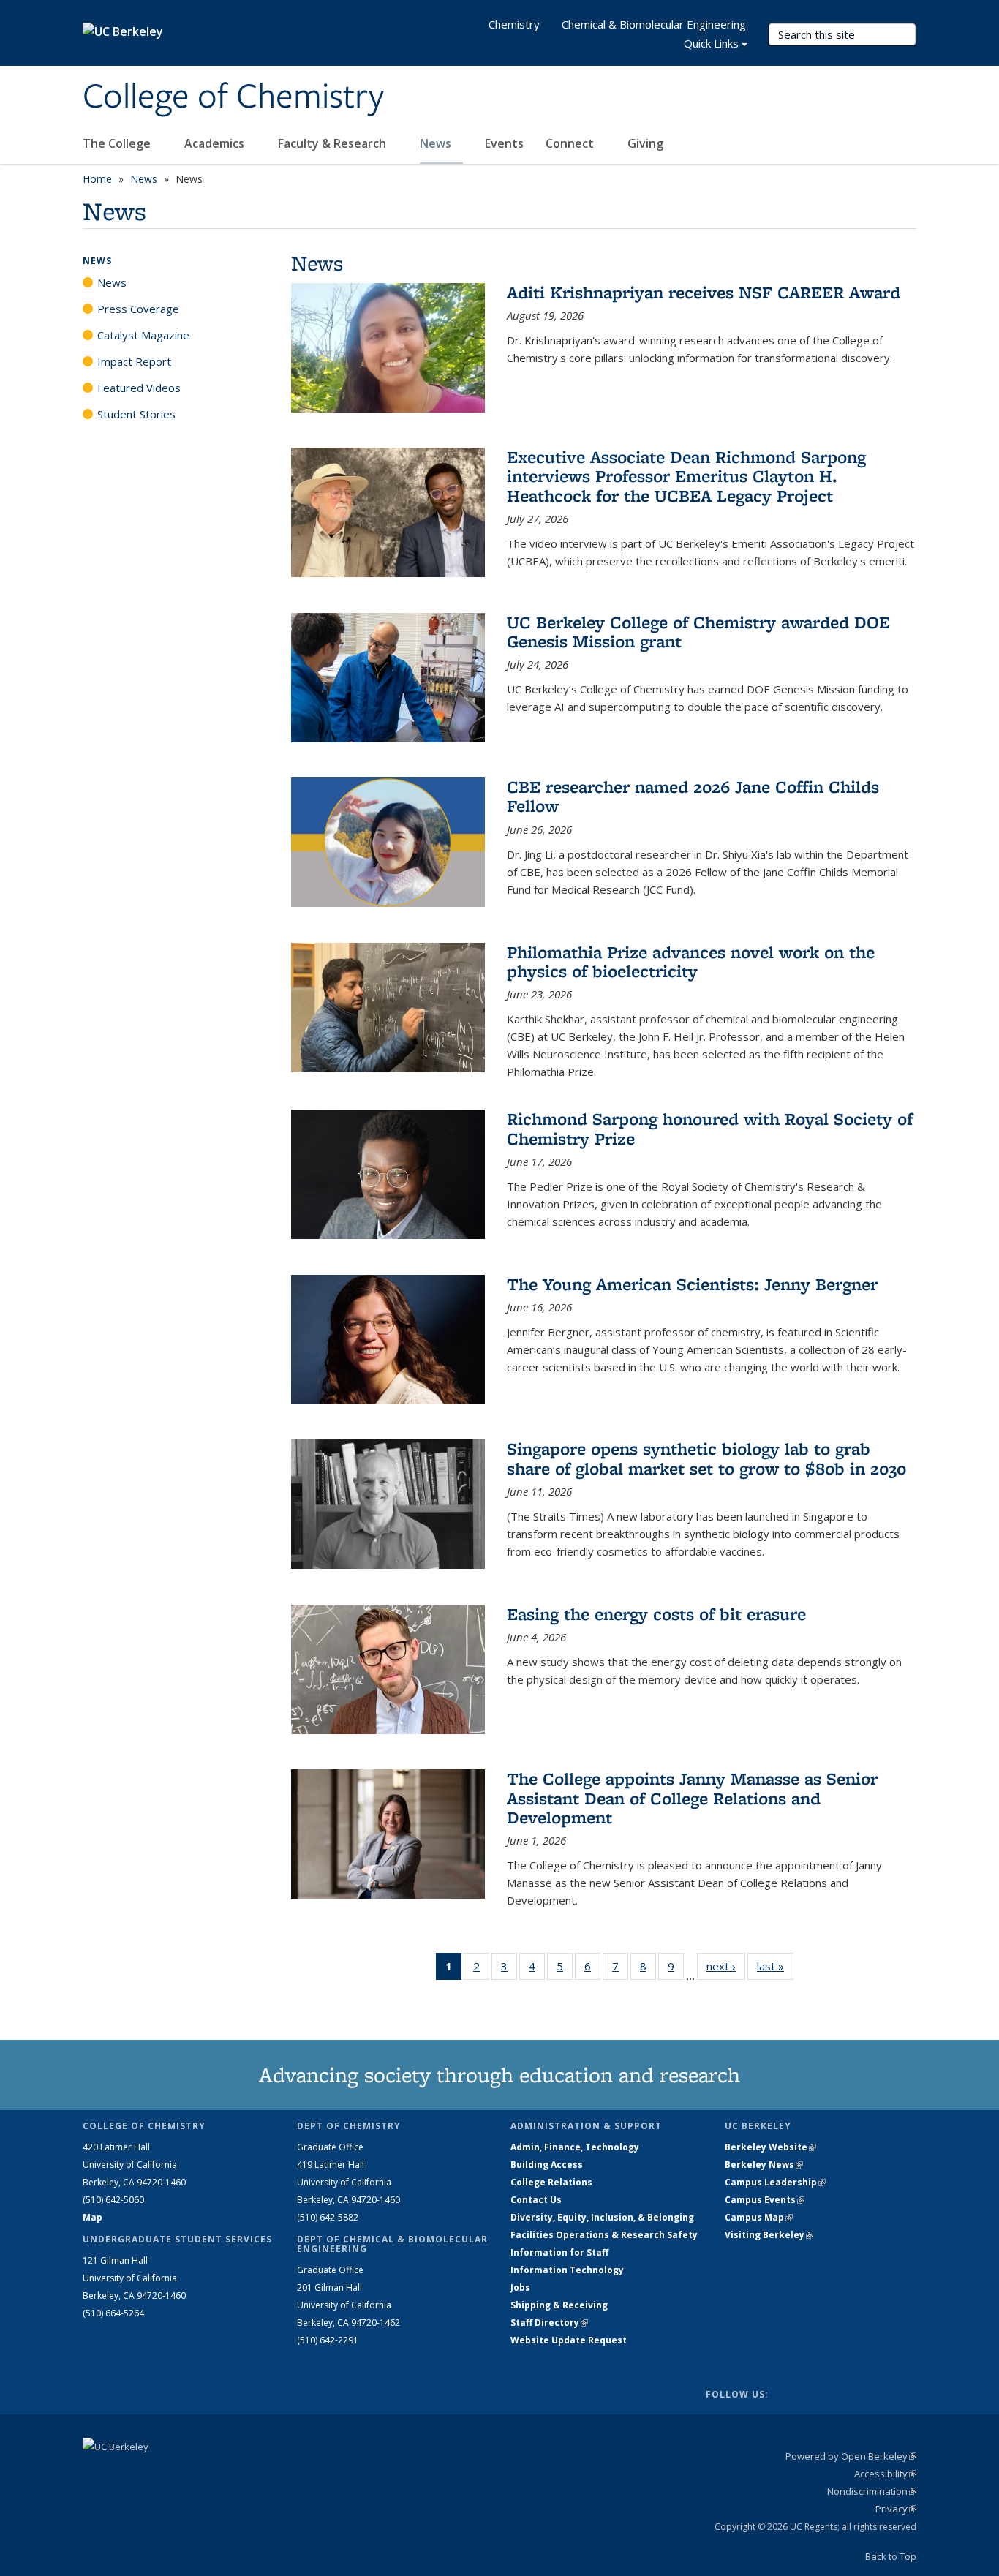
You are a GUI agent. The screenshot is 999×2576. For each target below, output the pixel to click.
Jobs (520, 2287)
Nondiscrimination (872, 2491)
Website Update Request (569, 2340)
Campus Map (759, 2217)
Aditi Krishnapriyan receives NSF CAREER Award (704, 292)
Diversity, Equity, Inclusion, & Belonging (602, 2217)
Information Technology (567, 2270)
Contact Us (536, 2200)
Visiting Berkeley (769, 2235)
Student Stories (136, 414)
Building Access (547, 2165)
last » (775, 1966)
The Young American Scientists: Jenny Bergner (692, 1284)
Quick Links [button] (711, 43)
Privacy (896, 2509)
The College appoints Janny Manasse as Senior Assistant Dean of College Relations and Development (692, 1798)
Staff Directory (549, 2323)
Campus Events (765, 2200)
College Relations (551, 2182)
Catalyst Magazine (143, 335)
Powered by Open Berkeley (851, 2456)
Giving (645, 143)
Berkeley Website (770, 2147)
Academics (216, 143)
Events (504, 143)
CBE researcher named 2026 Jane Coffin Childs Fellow (693, 796)
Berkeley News (764, 2165)
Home (97, 179)
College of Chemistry (233, 97)
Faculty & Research (333, 143)
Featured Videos (139, 388)
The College (118, 143)
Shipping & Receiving (559, 2305)
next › (726, 1966)
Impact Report (134, 361)
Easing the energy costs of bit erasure (656, 1614)
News (437, 143)
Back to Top (891, 2556)
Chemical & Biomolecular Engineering (654, 24)
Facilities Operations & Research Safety (604, 2235)
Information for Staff (559, 2252)
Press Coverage (138, 309)
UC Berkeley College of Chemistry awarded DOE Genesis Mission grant (698, 632)
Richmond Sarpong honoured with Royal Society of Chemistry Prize (710, 1128)
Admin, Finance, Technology (575, 2147)
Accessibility (885, 2474)
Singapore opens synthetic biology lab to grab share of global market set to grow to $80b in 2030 (706, 1458)
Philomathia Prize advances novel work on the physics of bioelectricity (691, 961)
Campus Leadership (775, 2182)
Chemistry (514, 24)
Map (93, 2217)
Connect (571, 143)
